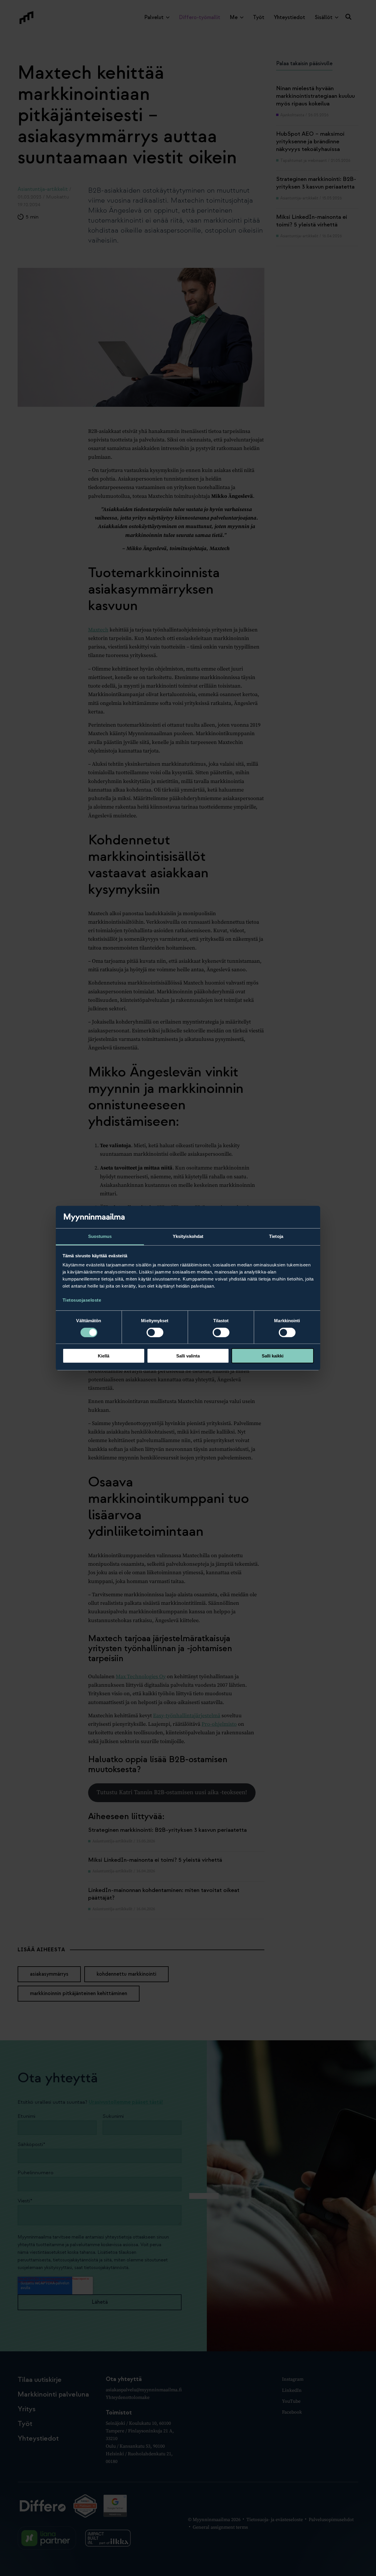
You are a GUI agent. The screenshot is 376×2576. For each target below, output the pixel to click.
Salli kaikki (273, 1356)
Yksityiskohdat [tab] (188, 1236)
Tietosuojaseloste (82, 1300)
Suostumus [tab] (100, 1236)
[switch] (155, 1332)
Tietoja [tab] (276, 1236)
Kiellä (104, 1356)
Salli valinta (188, 1356)
